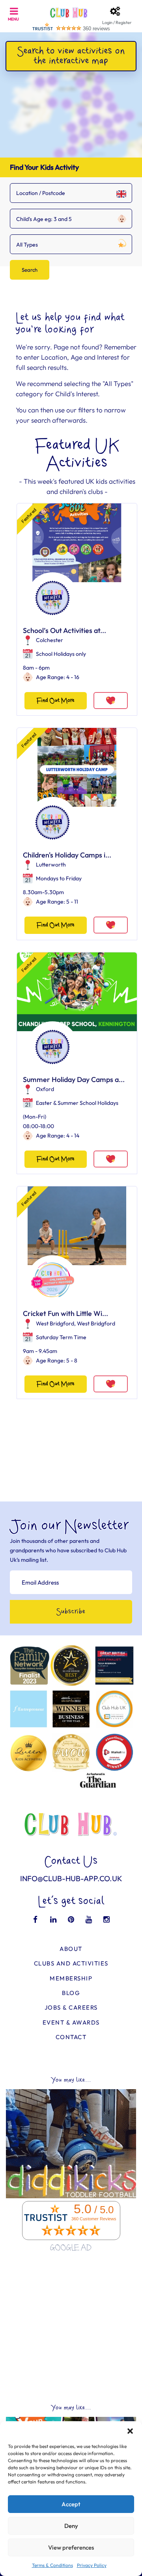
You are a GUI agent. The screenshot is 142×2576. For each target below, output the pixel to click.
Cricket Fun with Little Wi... (65, 1313)
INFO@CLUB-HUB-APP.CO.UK (71, 1878)
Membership (71, 1978)
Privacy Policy (92, 2565)
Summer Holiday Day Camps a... (74, 1079)
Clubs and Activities (71, 1963)
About (71, 1949)
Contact (71, 2037)
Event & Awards (71, 2022)
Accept (71, 2504)
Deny (71, 2526)
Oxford (45, 1089)
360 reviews (96, 29)
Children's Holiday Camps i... (67, 855)
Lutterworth (51, 865)
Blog (71, 1993)
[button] (130, 2431)
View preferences (71, 2547)
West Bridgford (55, 1323)
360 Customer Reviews (94, 2219)
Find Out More (56, 701)
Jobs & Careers (71, 2007)
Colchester (50, 640)
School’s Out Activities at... (64, 630)
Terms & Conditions (52, 2565)
